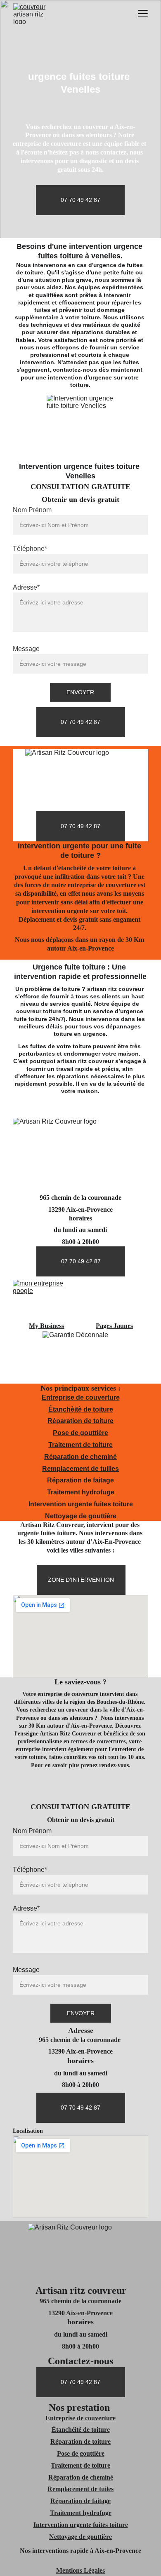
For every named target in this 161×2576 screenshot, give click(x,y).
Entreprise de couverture (81, 1397)
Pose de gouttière (80, 1433)
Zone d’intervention (81, 1580)
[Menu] (143, 14)
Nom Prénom (32, 510)
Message (26, 649)
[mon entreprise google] (47, 1300)
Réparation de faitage (80, 1480)
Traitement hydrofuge (81, 1492)
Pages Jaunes (114, 1326)
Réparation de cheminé (80, 1457)
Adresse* (26, 587)
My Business (46, 1326)
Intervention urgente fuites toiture (81, 1504)
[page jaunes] (114, 1300)
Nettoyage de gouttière (81, 1516)
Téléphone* (30, 549)
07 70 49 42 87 (80, 200)
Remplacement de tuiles (80, 2489)
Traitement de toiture (80, 1445)
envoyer (80, 692)
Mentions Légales (80, 2570)
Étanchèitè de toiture (81, 1409)
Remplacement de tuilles (80, 1469)
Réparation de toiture (80, 1421)
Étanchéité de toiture (81, 2430)
